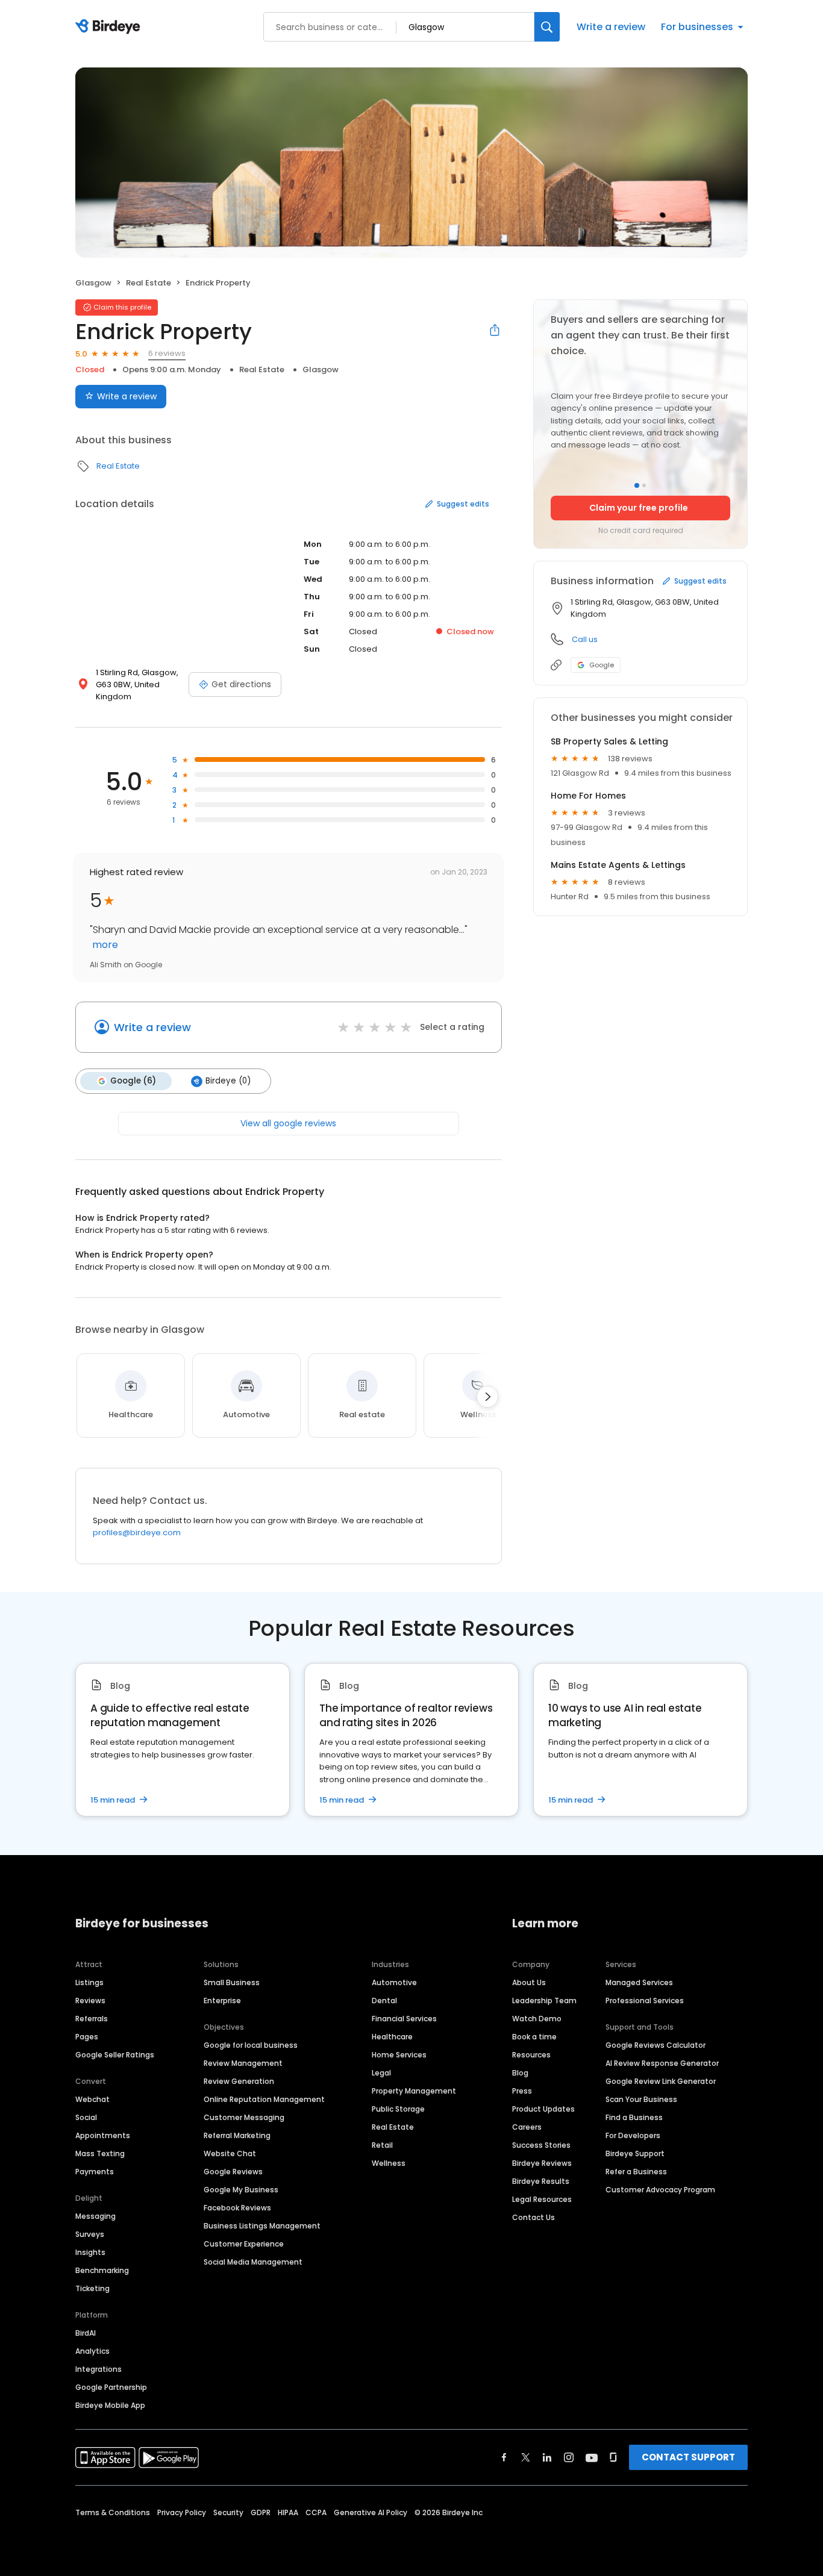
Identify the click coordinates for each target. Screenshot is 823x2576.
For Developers (633, 2135)
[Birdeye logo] (110, 27)
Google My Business (241, 2190)
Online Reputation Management (264, 2099)
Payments (95, 2172)
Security (228, 2512)
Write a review (611, 27)
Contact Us (534, 2217)
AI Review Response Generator (662, 2063)
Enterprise (222, 2001)
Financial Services (404, 2019)
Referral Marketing (237, 2135)
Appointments (103, 2135)
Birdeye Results (541, 2181)
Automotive (394, 1982)
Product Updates (543, 2109)
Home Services (399, 2055)
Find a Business (634, 2117)
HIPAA (288, 2512)
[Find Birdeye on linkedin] (547, 2457)
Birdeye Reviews (542, 2163)
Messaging (95, 2216)
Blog (520, 2073)
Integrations (99, 2369)
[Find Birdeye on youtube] (592, 2457)
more (104, 945)
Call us (585, 639)
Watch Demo (537, 2019)
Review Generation (239, 2081)
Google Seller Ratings (115, 2055)
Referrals (92, 2019)
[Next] (487, 1397)
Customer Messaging (244, 2117)
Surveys (90, 2234)
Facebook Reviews (237, 2208)
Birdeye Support (635, 2153)
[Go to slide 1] (637, 485)
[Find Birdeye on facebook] (504, 2457)
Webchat (92, 2099)
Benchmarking (102, 2270)
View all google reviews (288, 1123)
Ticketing (92, 2288)
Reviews (90, 2001)
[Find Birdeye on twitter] (526, 2457)
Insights (90, 2252)
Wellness (389, 2163)
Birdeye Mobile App (110, 2405)
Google (602, 665)
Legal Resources (542, 2199)
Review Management (243, 2063)
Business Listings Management (262, 2226)
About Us (529, 1982)
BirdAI (86, 2333)
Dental (384, 2001)
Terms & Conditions (113, 2512)
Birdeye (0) (228, 1081)
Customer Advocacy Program (660, 2190)
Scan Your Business (641, 2099)
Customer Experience (244, 2244)
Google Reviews (233, 2172)
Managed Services (639, 1982)
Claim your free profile (639, 508)
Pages (87, 2037)
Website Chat (230, 2153)
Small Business (232, 1982)
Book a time (534, 2037)
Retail (382, 2145)
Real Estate (149, 283)
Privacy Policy (182, 2512)
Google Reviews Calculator (656, 2045)
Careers (527, 2127)
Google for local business (251, 2045)
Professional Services (645, 2001)
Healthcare (392, 2037)
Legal (381, 2073)
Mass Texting (100, 2153)
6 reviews (167, 353)
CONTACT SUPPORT (688, 2457)
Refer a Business (636, 2172)
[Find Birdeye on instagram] (569, 2457)
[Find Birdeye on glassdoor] (613, 2457)
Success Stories (541, 2145)
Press (522, 2091)
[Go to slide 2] (644, 485)
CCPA (316, 2512)
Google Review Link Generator (661, 2081)
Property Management (414, 2091)
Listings (89, 1982)
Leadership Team (544, 2001)
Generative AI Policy (371, 2512)
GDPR (261, 2512)
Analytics (92, 2351)
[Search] (547, 27)
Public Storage (398, 2109)
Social (86, 2117)
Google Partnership (111, 2387)
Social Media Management (253, 2262)
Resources (531, 2055)
